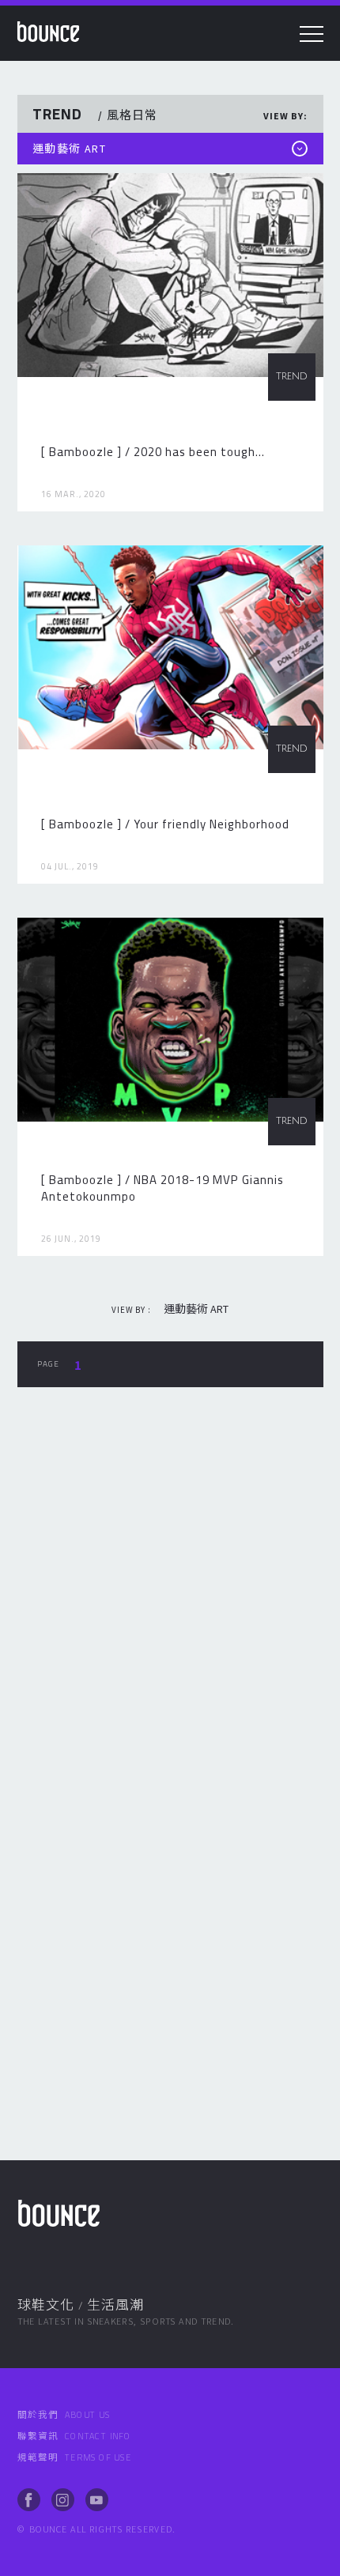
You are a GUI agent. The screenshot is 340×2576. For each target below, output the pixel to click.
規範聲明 (75, 2457)
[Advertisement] (170, 1596)
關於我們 (64, 2415)
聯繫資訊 (75, 2436)
